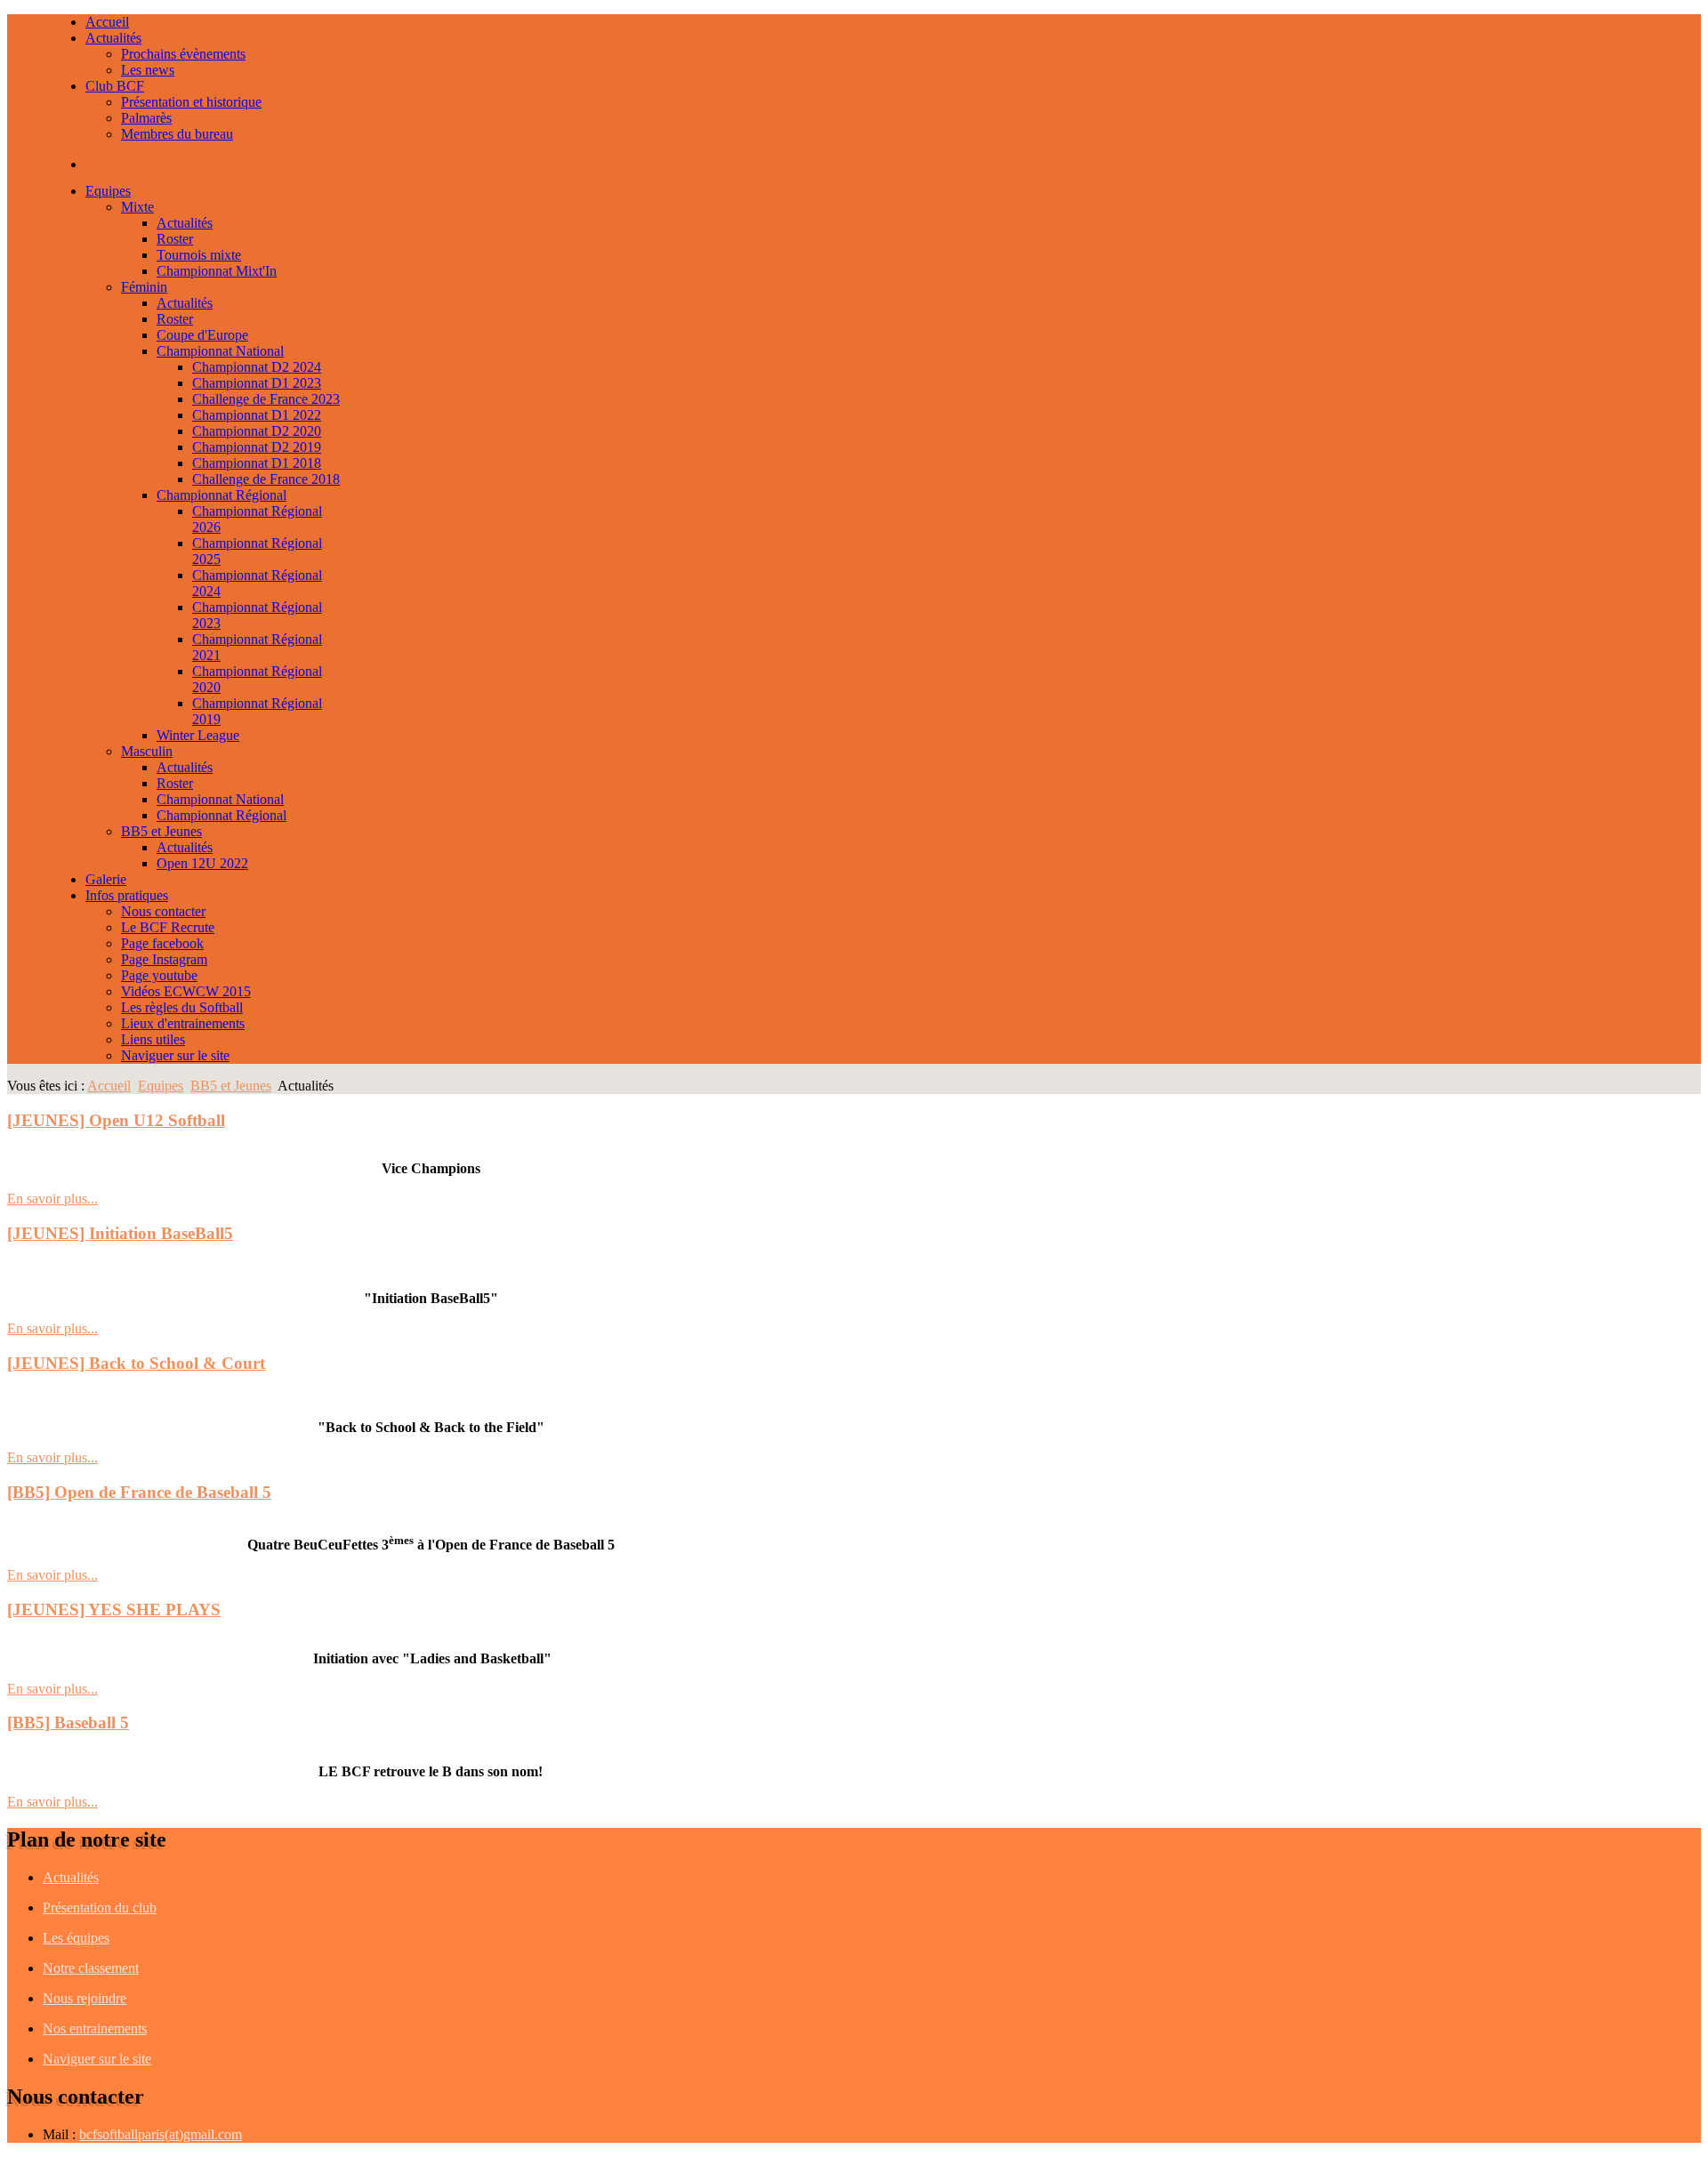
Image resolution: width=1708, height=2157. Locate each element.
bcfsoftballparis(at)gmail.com (161, 2134)
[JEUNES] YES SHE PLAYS (114, 1610)
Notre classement (91, 1968)
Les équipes (76, 1938)
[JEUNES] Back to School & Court (136, 1363)
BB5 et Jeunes (231, 1086)
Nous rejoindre (85, 1998)
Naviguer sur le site (97, 2059)
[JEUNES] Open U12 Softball (116, 1120)
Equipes (161, 1086)
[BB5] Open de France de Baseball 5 (139, 1492)
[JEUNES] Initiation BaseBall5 (120, 1233)
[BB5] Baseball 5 (68, 1722)
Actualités (71, 1877)
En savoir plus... (52, 1199)
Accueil (109, 1086)
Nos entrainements (95, 2028)
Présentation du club (100, 1907)
